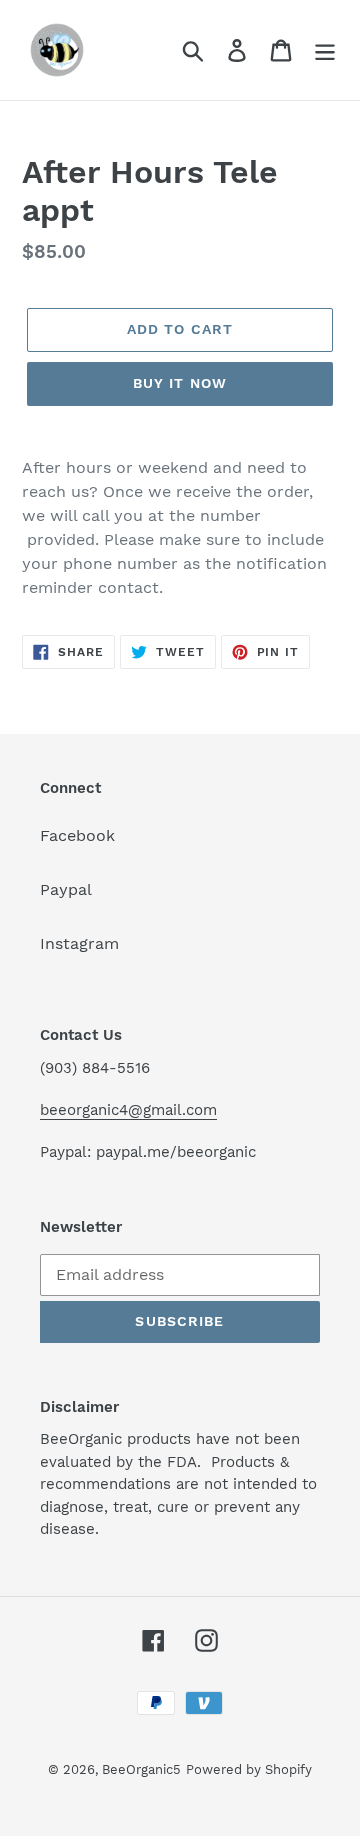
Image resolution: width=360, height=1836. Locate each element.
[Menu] (325, 50)
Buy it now (180, 383)
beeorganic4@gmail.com (128, 1110)
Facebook (77, 835)
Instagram (79, 943)
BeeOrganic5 (141, 1769)
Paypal (66, 889)
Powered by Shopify (249, 1769)
